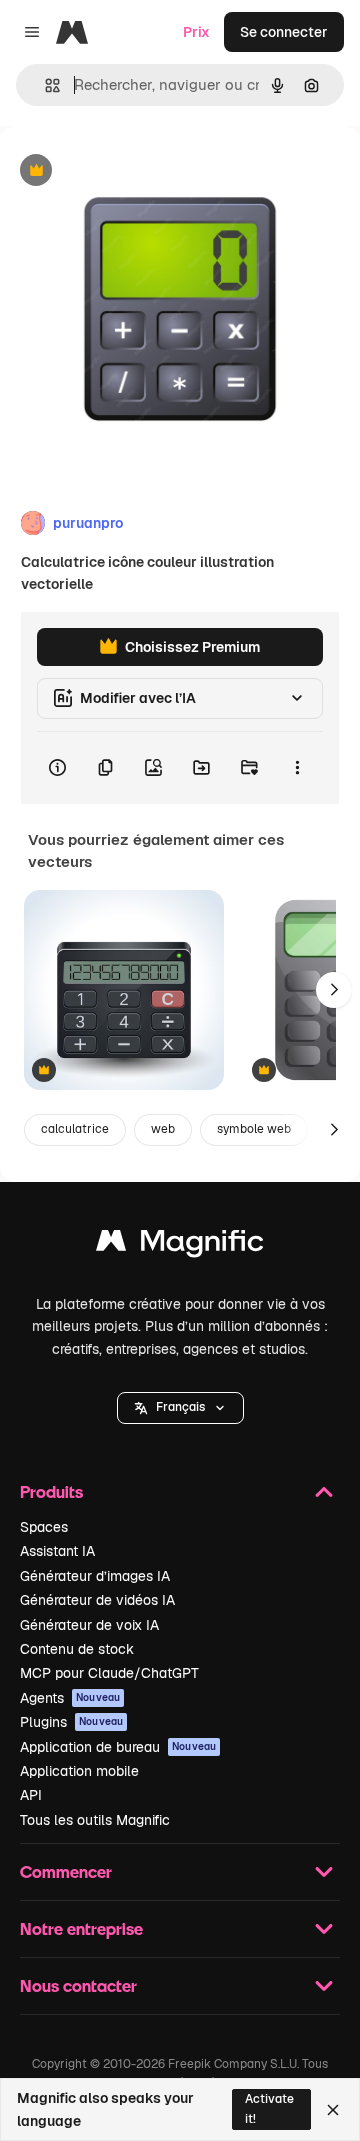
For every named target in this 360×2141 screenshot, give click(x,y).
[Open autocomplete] (44, 85)
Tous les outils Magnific (95, 1820)
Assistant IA (57, 1551)
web (163, 1129)
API (31, 1795)
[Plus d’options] (297, 768)
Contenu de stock (77, 1649)
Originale (132, 171)
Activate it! (269, 2108)
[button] (180, 1408)
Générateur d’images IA (95, 1576)
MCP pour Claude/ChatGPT (109, 1673)
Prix (196, 32)
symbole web (254, 1129)
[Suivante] (334, 990)
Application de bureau (118, 1747)
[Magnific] (180, 1245)
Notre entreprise (81, 1928)
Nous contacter (78, 1985)
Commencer (66, 1871)
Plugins (71, 1722)
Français (180, 1407)
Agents (70, 1698)
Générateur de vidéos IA (97, 1600)
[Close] (333, 2110)
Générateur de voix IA (89, 1625)
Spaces (44, 1527)
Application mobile (79, 1771)
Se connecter (284, 32)
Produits (51, 1491)
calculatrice (75, 1129)
